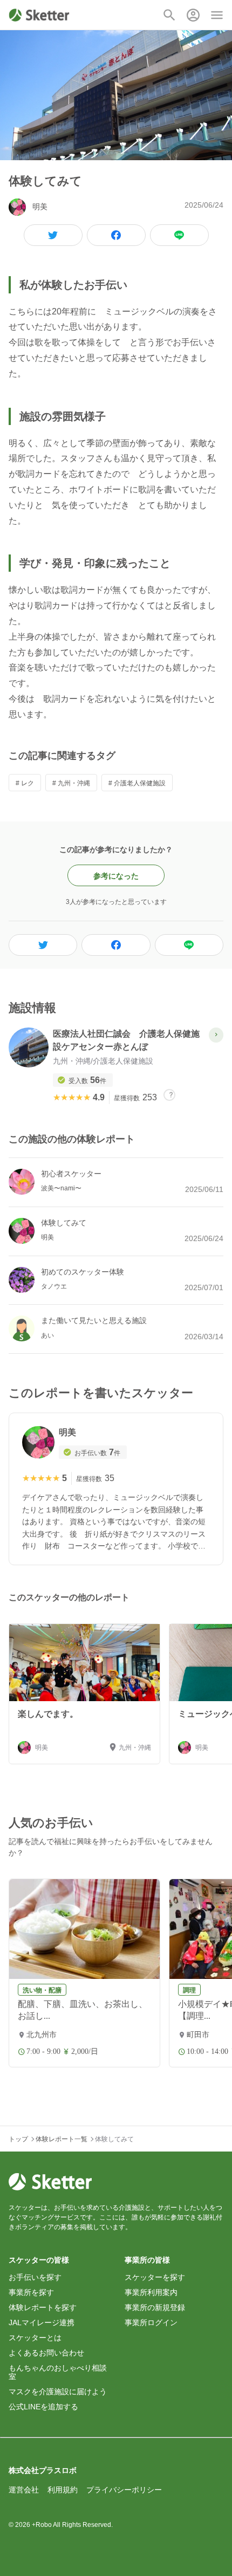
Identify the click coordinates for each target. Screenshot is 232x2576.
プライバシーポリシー (124, 2490)
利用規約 (63, 2490)
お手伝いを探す (35, 2277)
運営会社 (24, 2490)
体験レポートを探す (43, 2307)
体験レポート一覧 (62, 2139)
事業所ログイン (151, 2322)
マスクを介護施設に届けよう (58, 2392)
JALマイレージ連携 (42, 2322)
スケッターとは (35, 2338)
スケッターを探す (155, 2277)
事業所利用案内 (151, 2292)
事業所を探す (31, 2292)
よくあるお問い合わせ (46, 2353)
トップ (18, 2139)
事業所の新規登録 (155, 2307)
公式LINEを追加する (43, 2407)
